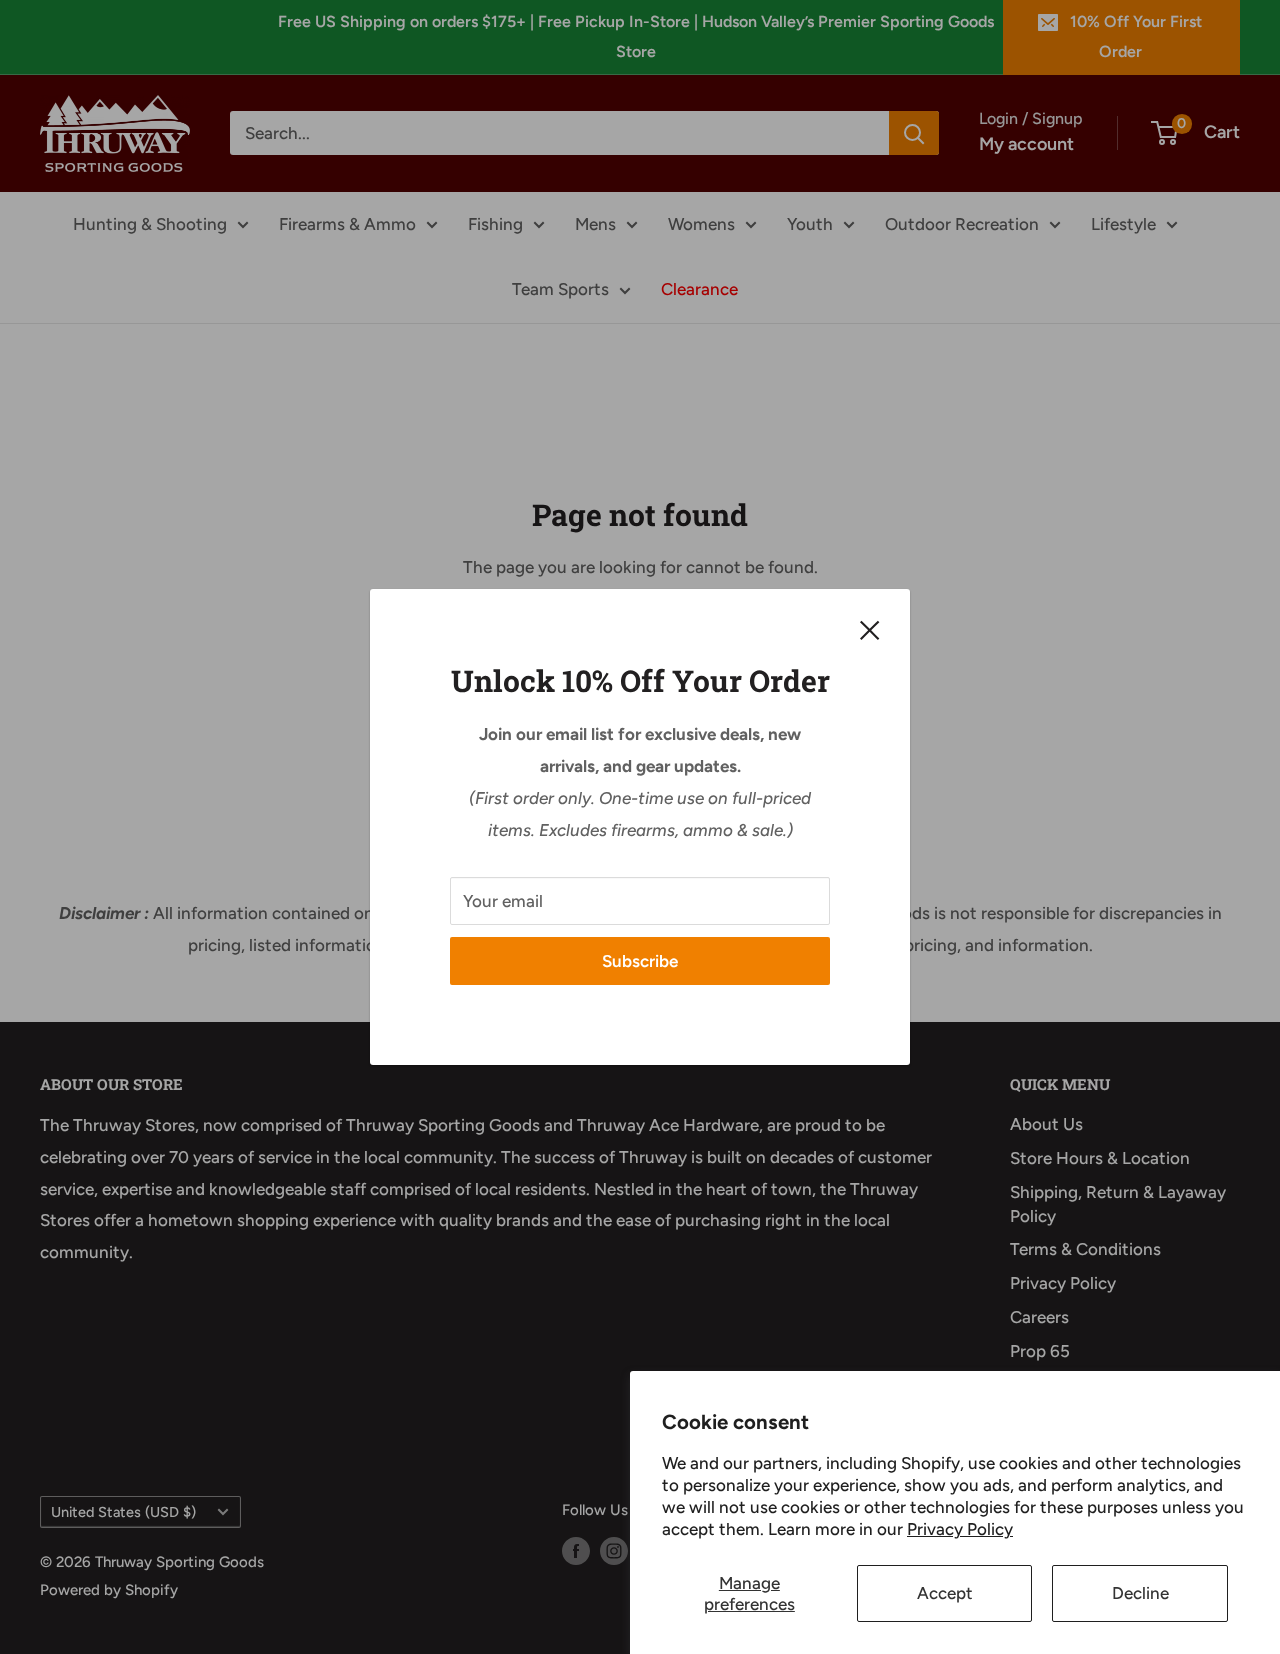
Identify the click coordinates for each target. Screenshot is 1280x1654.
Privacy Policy (960, 1529)
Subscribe (640, 961)
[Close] (870, 629)
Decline (1140, 1593)
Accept (945, 1593)
